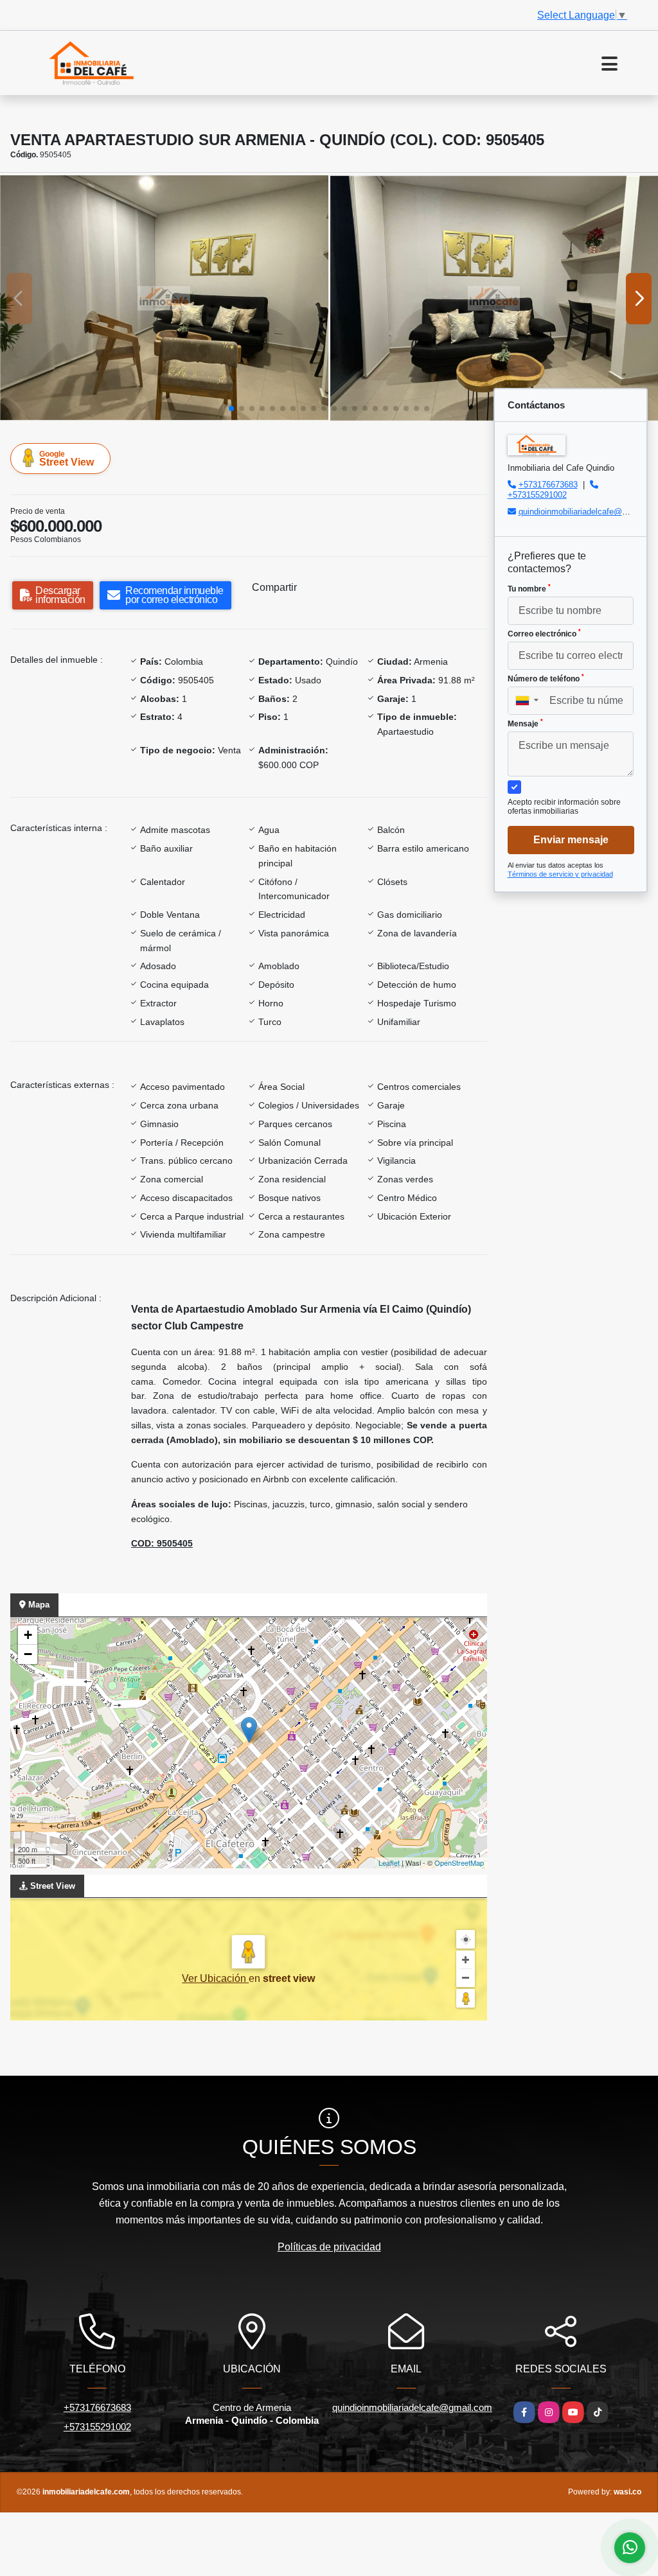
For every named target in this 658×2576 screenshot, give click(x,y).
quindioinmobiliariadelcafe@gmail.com (412, 2407)
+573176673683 (548, 485)
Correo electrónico (544, 633)
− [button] (28, 1654)
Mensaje (525, 723)
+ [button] (28, 1635)
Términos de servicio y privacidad (560, 874)
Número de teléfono (546, 678)
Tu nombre (529, 588)
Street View (67, 459)
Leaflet (389, 1862)
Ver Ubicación (215, 1978)
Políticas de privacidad (329, 2247)
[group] (164, 298)
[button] (231, 408)
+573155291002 (537, 495)
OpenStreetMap (459, 1862)
